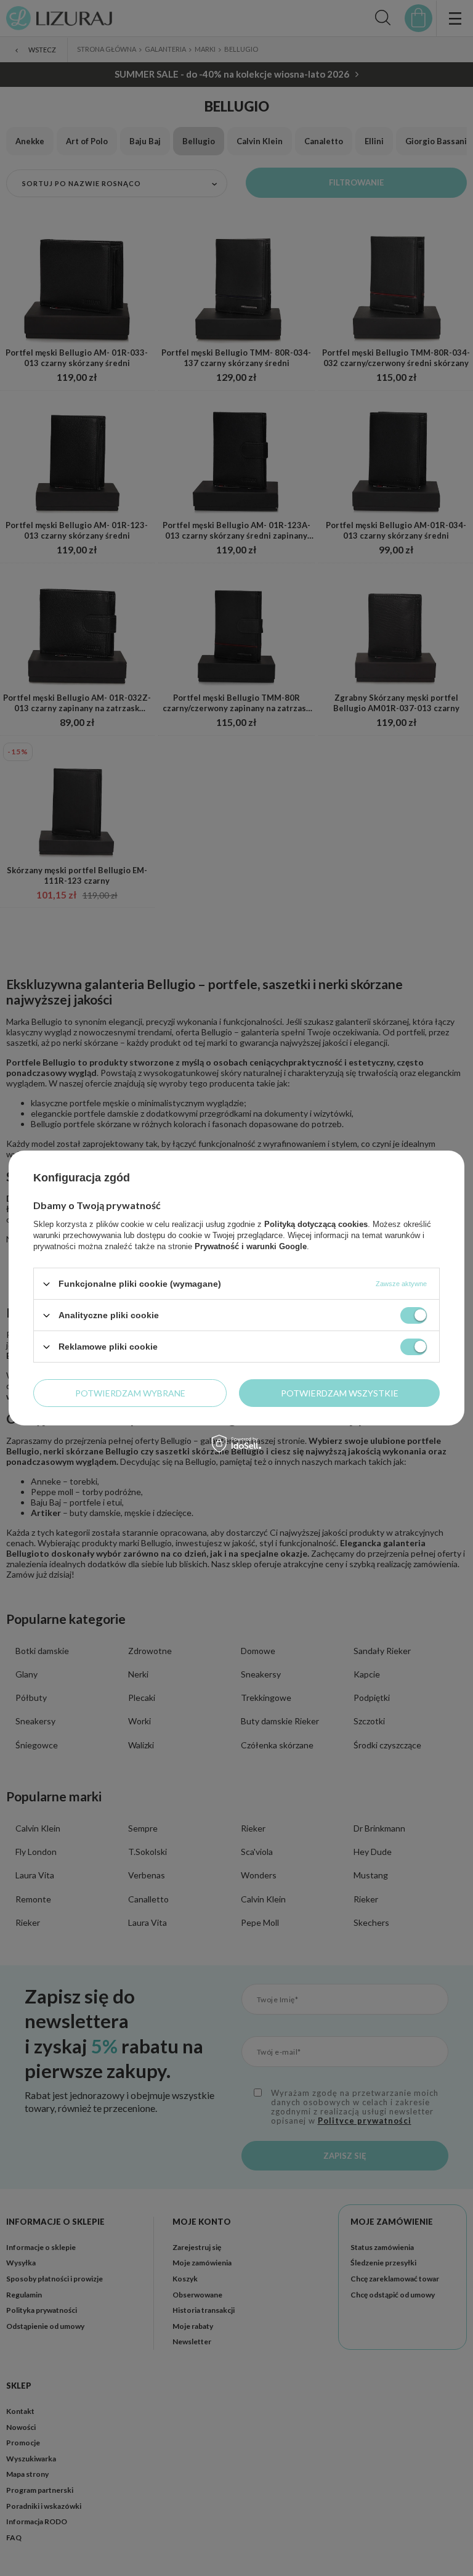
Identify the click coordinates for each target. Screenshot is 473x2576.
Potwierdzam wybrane (130, 1392)
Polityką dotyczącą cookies (316, 1224)
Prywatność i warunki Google (251, 1246)
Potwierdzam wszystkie (340, 1392)
